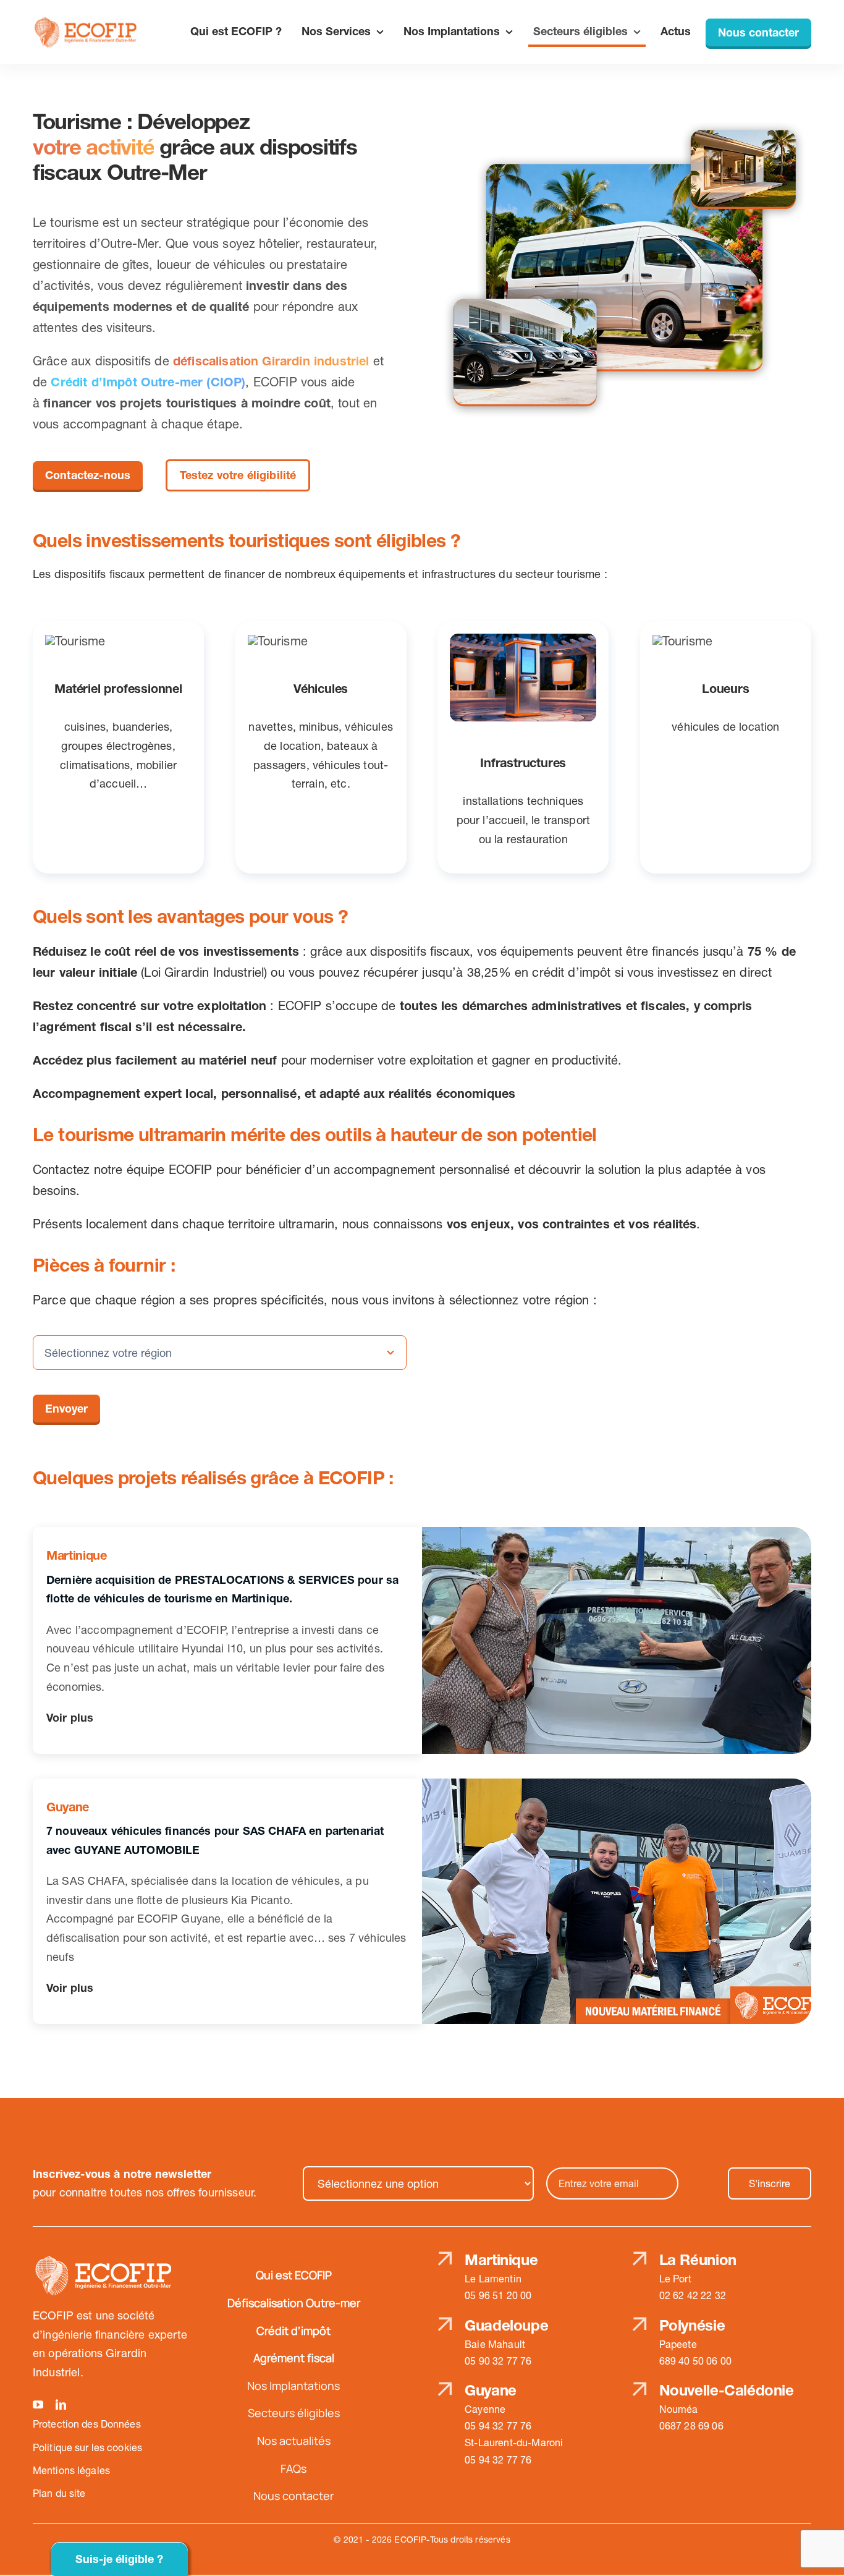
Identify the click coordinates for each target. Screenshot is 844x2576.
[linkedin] (61, 2404)
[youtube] (38, 2404)
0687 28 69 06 (691, 2426)
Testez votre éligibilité (238, 475)
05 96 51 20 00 (498, 2295)
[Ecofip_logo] (86, 23)
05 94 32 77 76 (498, 2426)
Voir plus (70, 1718)
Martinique (501, 2260)
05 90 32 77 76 (498, 2361)
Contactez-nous (88, 475)
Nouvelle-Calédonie (727, 2390)
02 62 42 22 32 (693, 2295)
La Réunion (698, 2260)
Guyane (491, 2390)
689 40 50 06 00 (695, 2361)
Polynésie (692, 2325)
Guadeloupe (506, 2325)
